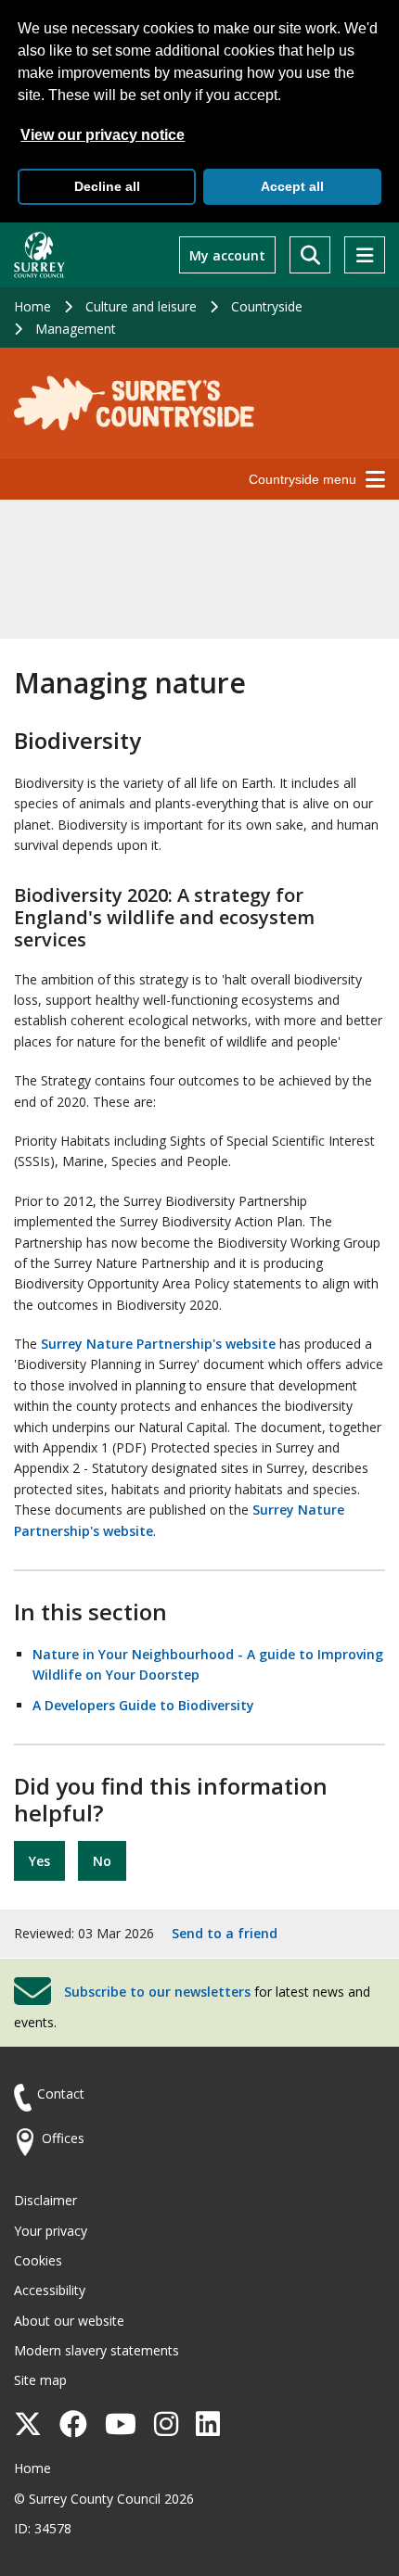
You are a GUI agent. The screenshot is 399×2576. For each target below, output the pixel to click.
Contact (61, 2094)
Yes (39, 1861)
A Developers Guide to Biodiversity (143, 1705)
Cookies (38, 2260)
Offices (63, 2138)
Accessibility (50, 2290)
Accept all (292, 186)
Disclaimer (45, 2200)
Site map (40, 2380)
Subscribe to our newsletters (157, 1992)
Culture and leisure (141, 306)
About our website (69, 2321)
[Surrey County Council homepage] (39, 255)
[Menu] (365, 255)
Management (76, 329)
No (102, 1861)
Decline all (107, 186)
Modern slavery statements (97, 2350)
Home (32, 306)
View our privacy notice (103, 135)
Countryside (267, 306)
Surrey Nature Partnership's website (158, 1344)
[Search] (310, 255)
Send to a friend (225, 1933)
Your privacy (51, 2231)
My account (227, 255)
